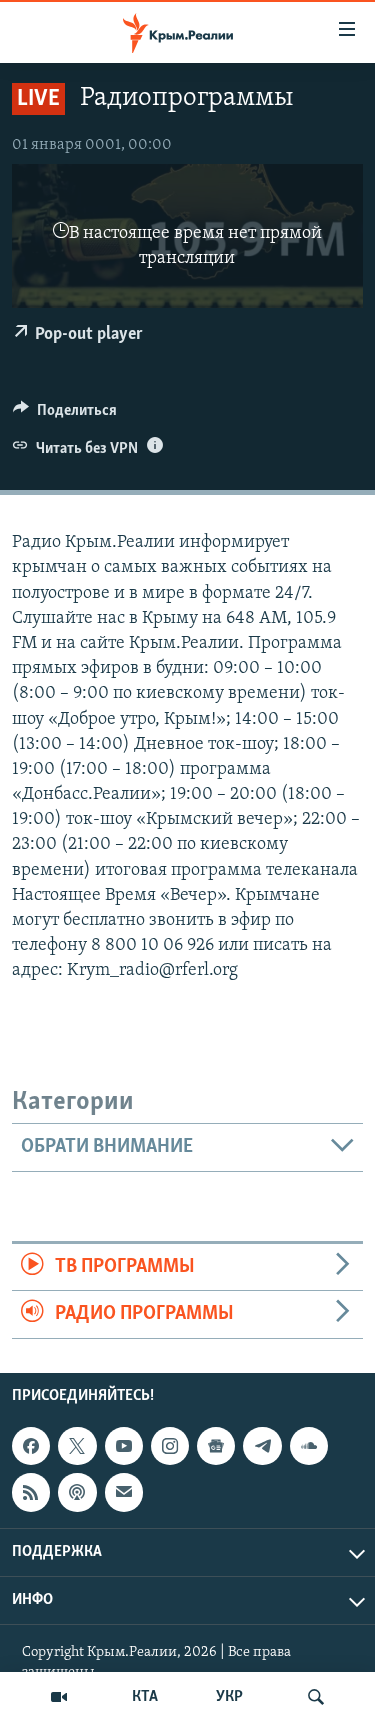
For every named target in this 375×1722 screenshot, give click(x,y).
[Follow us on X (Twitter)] (77, 1446)
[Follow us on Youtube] (124, 1446)
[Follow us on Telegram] (262, 1446)
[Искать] (316, 1697)
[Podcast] (77, 1492)
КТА (145, 1697)
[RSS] (31, 1492)
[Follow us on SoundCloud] (309, 1446)
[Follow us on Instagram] (170, 1446)
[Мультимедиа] (59, 1697)
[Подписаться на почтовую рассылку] (124, 1492)
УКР (229, 1697)
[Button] (65, 415)
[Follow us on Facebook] (31, 1446)
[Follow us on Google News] (216, 1446)
